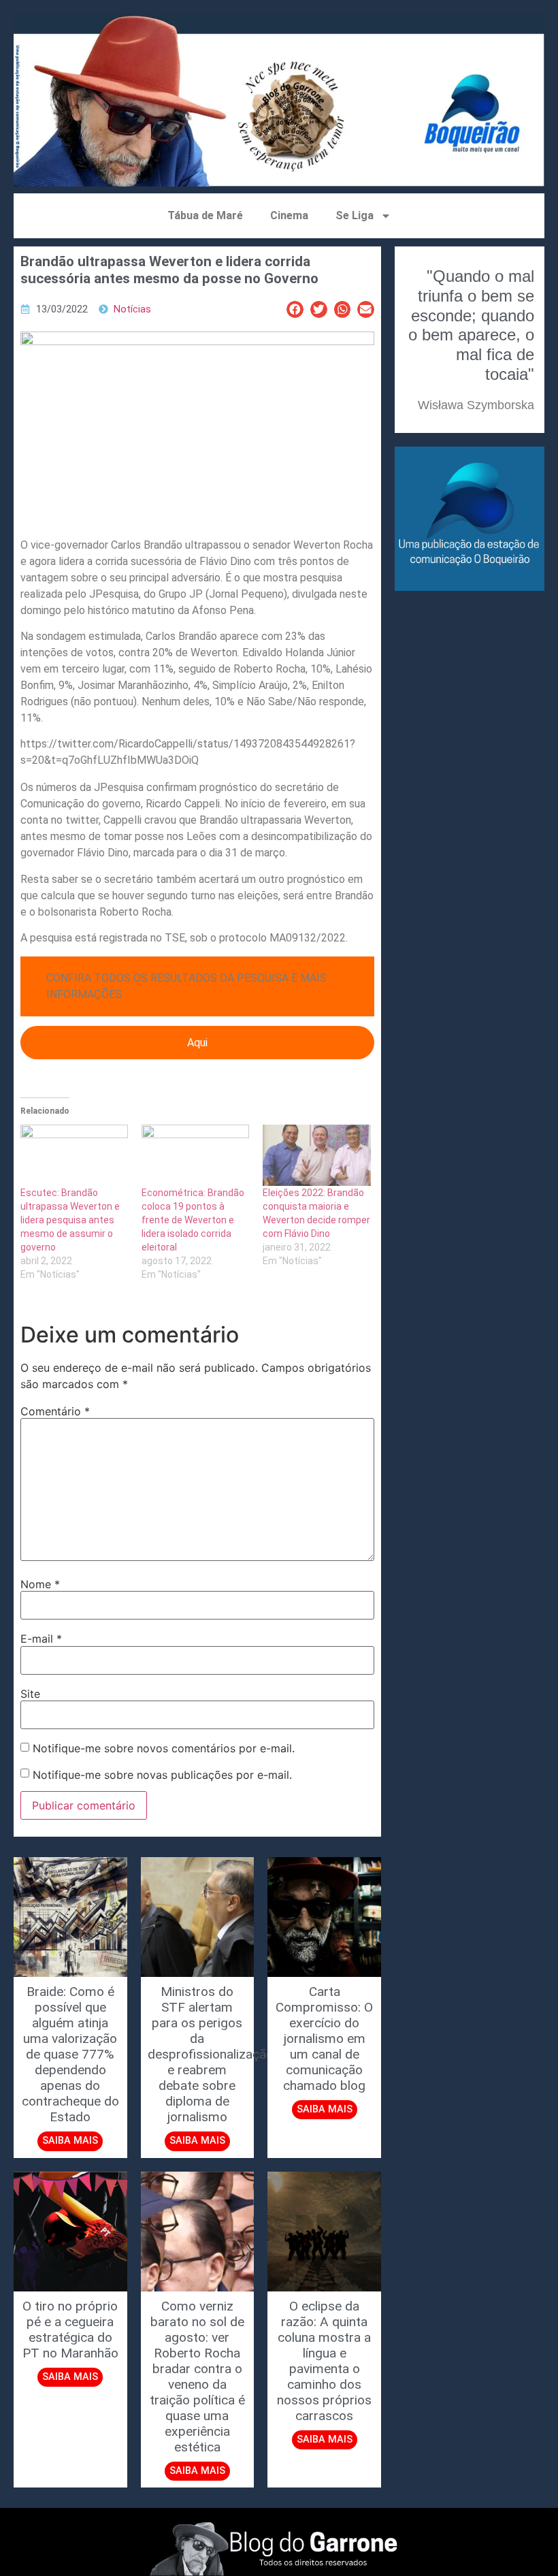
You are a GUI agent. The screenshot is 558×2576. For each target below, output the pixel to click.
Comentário (55, 1411)
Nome (40, 1584)
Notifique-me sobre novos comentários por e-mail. (164, 1748)
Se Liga (355, 215)
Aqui (197, 1043)
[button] (295, 309)
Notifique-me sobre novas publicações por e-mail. (162, 1775)
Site (30, 1694)
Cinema (289, 215)
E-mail (41, 1639)
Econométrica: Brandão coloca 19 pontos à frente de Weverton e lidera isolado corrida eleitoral (193, 1220)
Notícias (132, 309)
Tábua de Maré (205, 215)
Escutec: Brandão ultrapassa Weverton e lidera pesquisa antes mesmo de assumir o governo (70, 1220)
